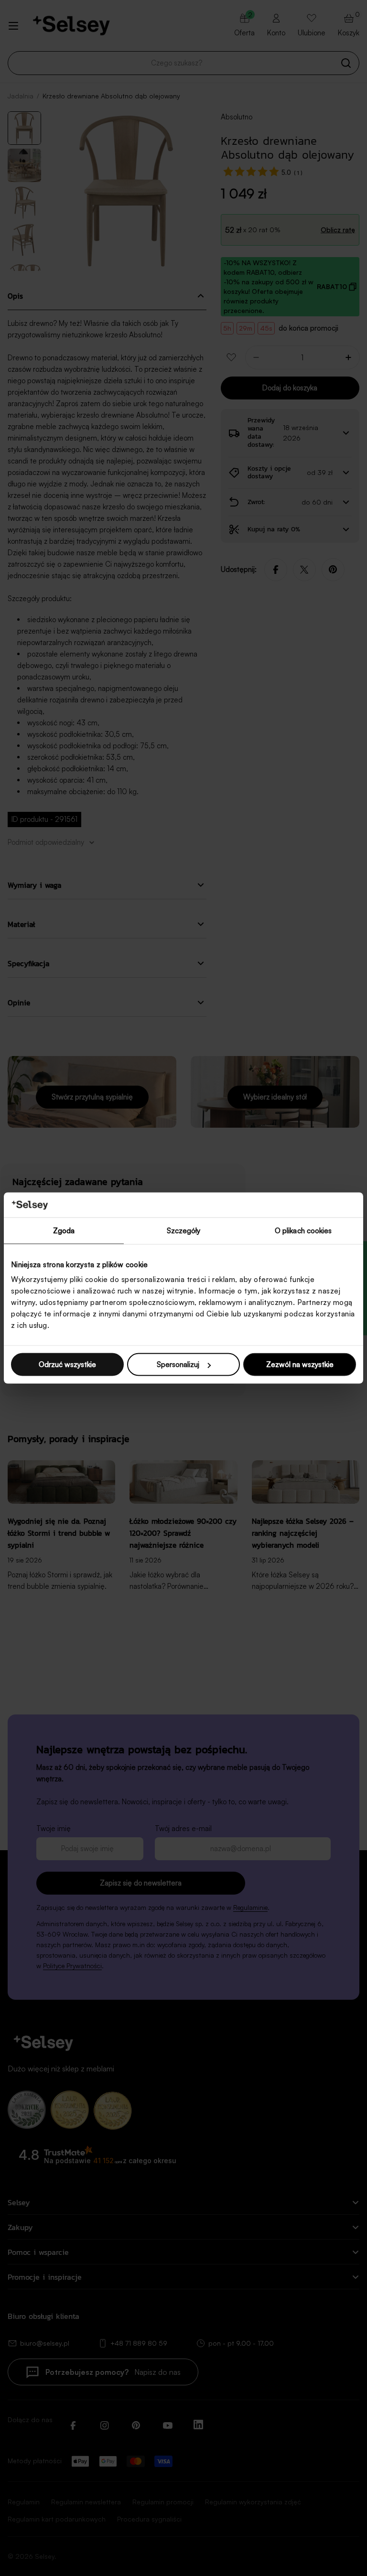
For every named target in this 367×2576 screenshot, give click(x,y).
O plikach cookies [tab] (303, 1230)
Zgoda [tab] (64, 1230)
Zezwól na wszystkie (300, 1364)
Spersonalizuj (178, 1364)
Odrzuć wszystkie (67, 1364)
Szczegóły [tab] (184, 1230)
